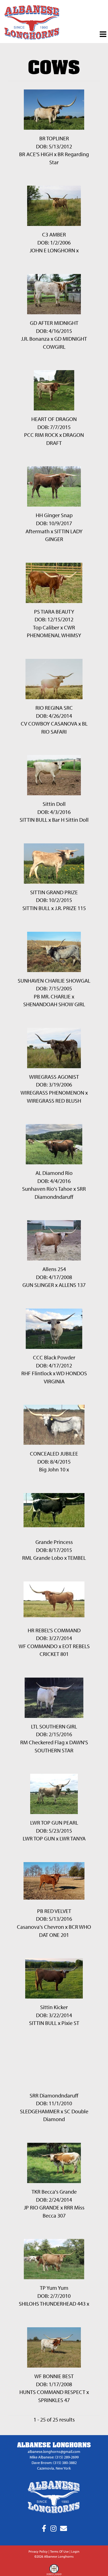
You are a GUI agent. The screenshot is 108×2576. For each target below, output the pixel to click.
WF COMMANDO (38, 1646)
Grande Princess (54, 1542)
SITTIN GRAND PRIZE (54, 892)
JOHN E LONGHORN (52, 250)
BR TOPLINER (54, 138)
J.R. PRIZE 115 (70, 908)
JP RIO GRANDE (42, 2207)
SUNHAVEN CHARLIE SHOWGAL (54, 981)
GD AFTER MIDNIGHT (54, 323)
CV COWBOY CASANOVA (49, 723)
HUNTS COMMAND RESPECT (52, 2392)
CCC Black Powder (54, 1357)
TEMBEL (77, 1558)
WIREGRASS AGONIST (54, 1077)
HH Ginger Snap (54, 515)
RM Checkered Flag (42, 1742)
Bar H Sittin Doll (70, 820)
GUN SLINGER (38, 1285)
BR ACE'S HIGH (36, 154)
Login (75, 2551)
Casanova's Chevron (40, 1927)
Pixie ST (70, 2023)
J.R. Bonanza (35, 339)
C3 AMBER (54, 234)
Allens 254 (54, 1269)
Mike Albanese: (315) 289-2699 (54, 2457)
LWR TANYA (73, 1838)
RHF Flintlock (37, 1373)
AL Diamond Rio (54, 1173)
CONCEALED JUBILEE (54, 1453)
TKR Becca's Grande (54, 2192)
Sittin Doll (54, 804)
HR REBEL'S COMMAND (54, 1630)
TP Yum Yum (54, 2288)
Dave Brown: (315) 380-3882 (54, 2463)
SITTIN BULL (34, 820)
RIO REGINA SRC (54, 708)
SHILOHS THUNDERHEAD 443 (52, 2304)
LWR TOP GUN (39, 1838)
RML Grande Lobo (43, 1558)
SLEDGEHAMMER (40, 2111)
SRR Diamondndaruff (54, 2095)
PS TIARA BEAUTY (54, 611)
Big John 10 (52, 1469)
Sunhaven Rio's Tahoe (47, 1189)
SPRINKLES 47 (54, 2400)
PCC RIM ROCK (41, 435)
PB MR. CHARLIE (52, 996)
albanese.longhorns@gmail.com (54, 2452)
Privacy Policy (38, 2551)
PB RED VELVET (54, 1911)
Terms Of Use (59, 2551)
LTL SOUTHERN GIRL (54, 1726)
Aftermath (38, 531)
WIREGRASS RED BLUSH (54, 1101)
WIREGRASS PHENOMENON (52, 1093)
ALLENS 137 (72, 1285)
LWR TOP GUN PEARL (54, 1823)
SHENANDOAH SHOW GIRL (54, 1004)
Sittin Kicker (54, 2007)
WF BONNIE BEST (54, 2376)
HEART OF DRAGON (54, 419)
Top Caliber (46, 627)
